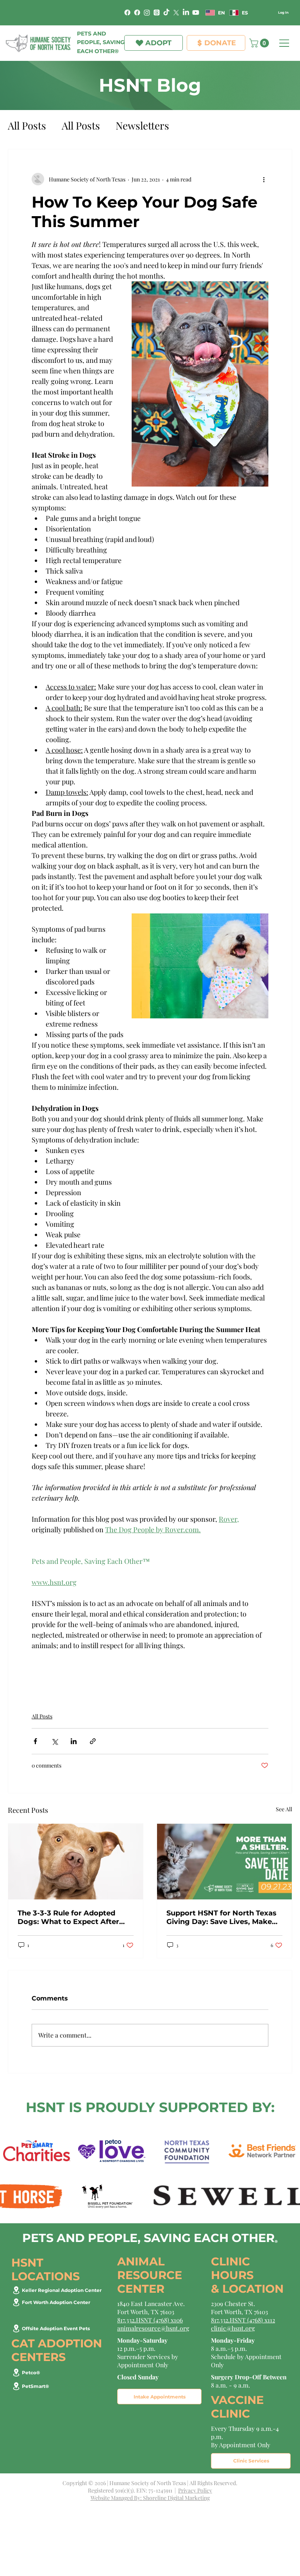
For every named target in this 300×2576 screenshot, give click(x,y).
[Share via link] (93, 1741)
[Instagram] (147, 12)
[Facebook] (127, 12)
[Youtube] (196, 12)
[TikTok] (166, 12)
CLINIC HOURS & (232, 2275)
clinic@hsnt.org (233, 2328)
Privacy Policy (195, 2490)
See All (284, 1809)
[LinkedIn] (186, 12)
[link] (260, 43)
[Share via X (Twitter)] (54, 1741)
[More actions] (264, 179)
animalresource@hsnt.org (153, 2328)
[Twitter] (176, 12)
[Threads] (157, 12)
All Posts (27, 125)
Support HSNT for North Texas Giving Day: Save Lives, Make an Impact (221, 1917)
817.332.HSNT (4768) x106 (150, 2320)
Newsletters (142, 125)
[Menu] (285, 43)
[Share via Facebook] (35, 1741)
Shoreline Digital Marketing (176, 2498)
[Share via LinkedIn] (74, 1741)
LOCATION (253, 2289)
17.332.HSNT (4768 (237, 2320)
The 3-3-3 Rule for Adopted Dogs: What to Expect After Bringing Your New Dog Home (73, 1917)
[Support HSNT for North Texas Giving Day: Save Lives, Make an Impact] (224, 1862)
